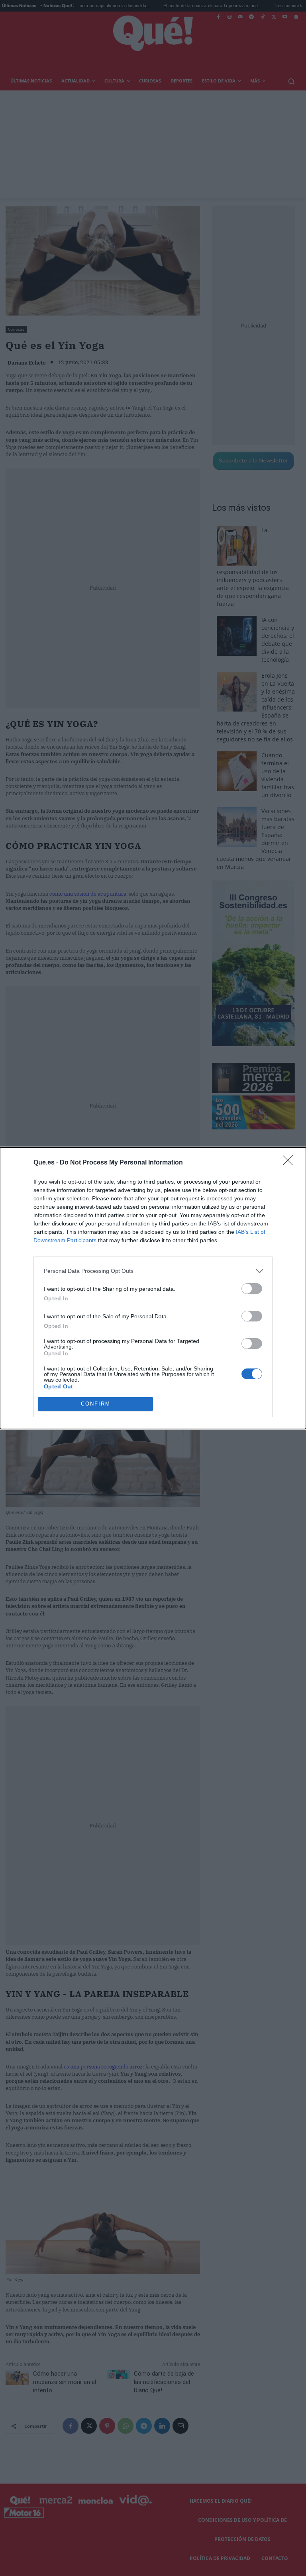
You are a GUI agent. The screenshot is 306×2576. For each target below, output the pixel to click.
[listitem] (153, 1271)
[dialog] (153, 1288)
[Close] (290, 1163)
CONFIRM (96, 1404)
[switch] (252, 1289)
